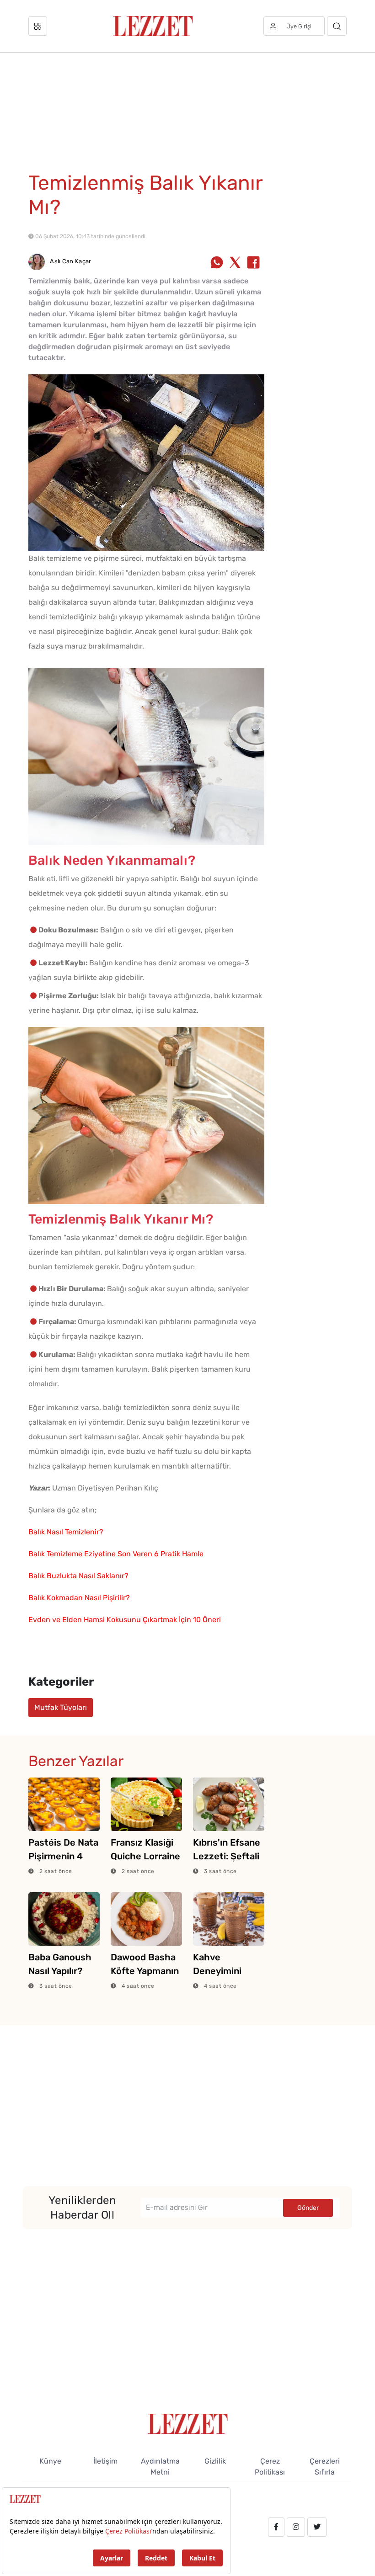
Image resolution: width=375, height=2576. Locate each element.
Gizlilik (215, 2461)
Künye (50, 2461)
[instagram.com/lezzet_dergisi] (296, 2527)
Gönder (308, 2208)
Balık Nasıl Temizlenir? (66, 1532)
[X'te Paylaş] (235, 263)
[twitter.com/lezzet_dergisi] (317, 2527)
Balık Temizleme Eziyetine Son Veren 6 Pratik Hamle (116, 1554)
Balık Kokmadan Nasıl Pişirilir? (79, 1598)
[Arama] (337, 26)
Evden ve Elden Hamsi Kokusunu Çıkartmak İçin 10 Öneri (125, 1620)
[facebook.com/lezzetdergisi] (276, 2527)
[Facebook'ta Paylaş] (253, 263)
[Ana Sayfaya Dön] (188, 2423)
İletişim (105, 2461)
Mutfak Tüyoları (61, 1707)
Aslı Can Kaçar (70, 261)
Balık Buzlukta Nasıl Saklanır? (78, 1576)
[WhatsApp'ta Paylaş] (217, 263)
